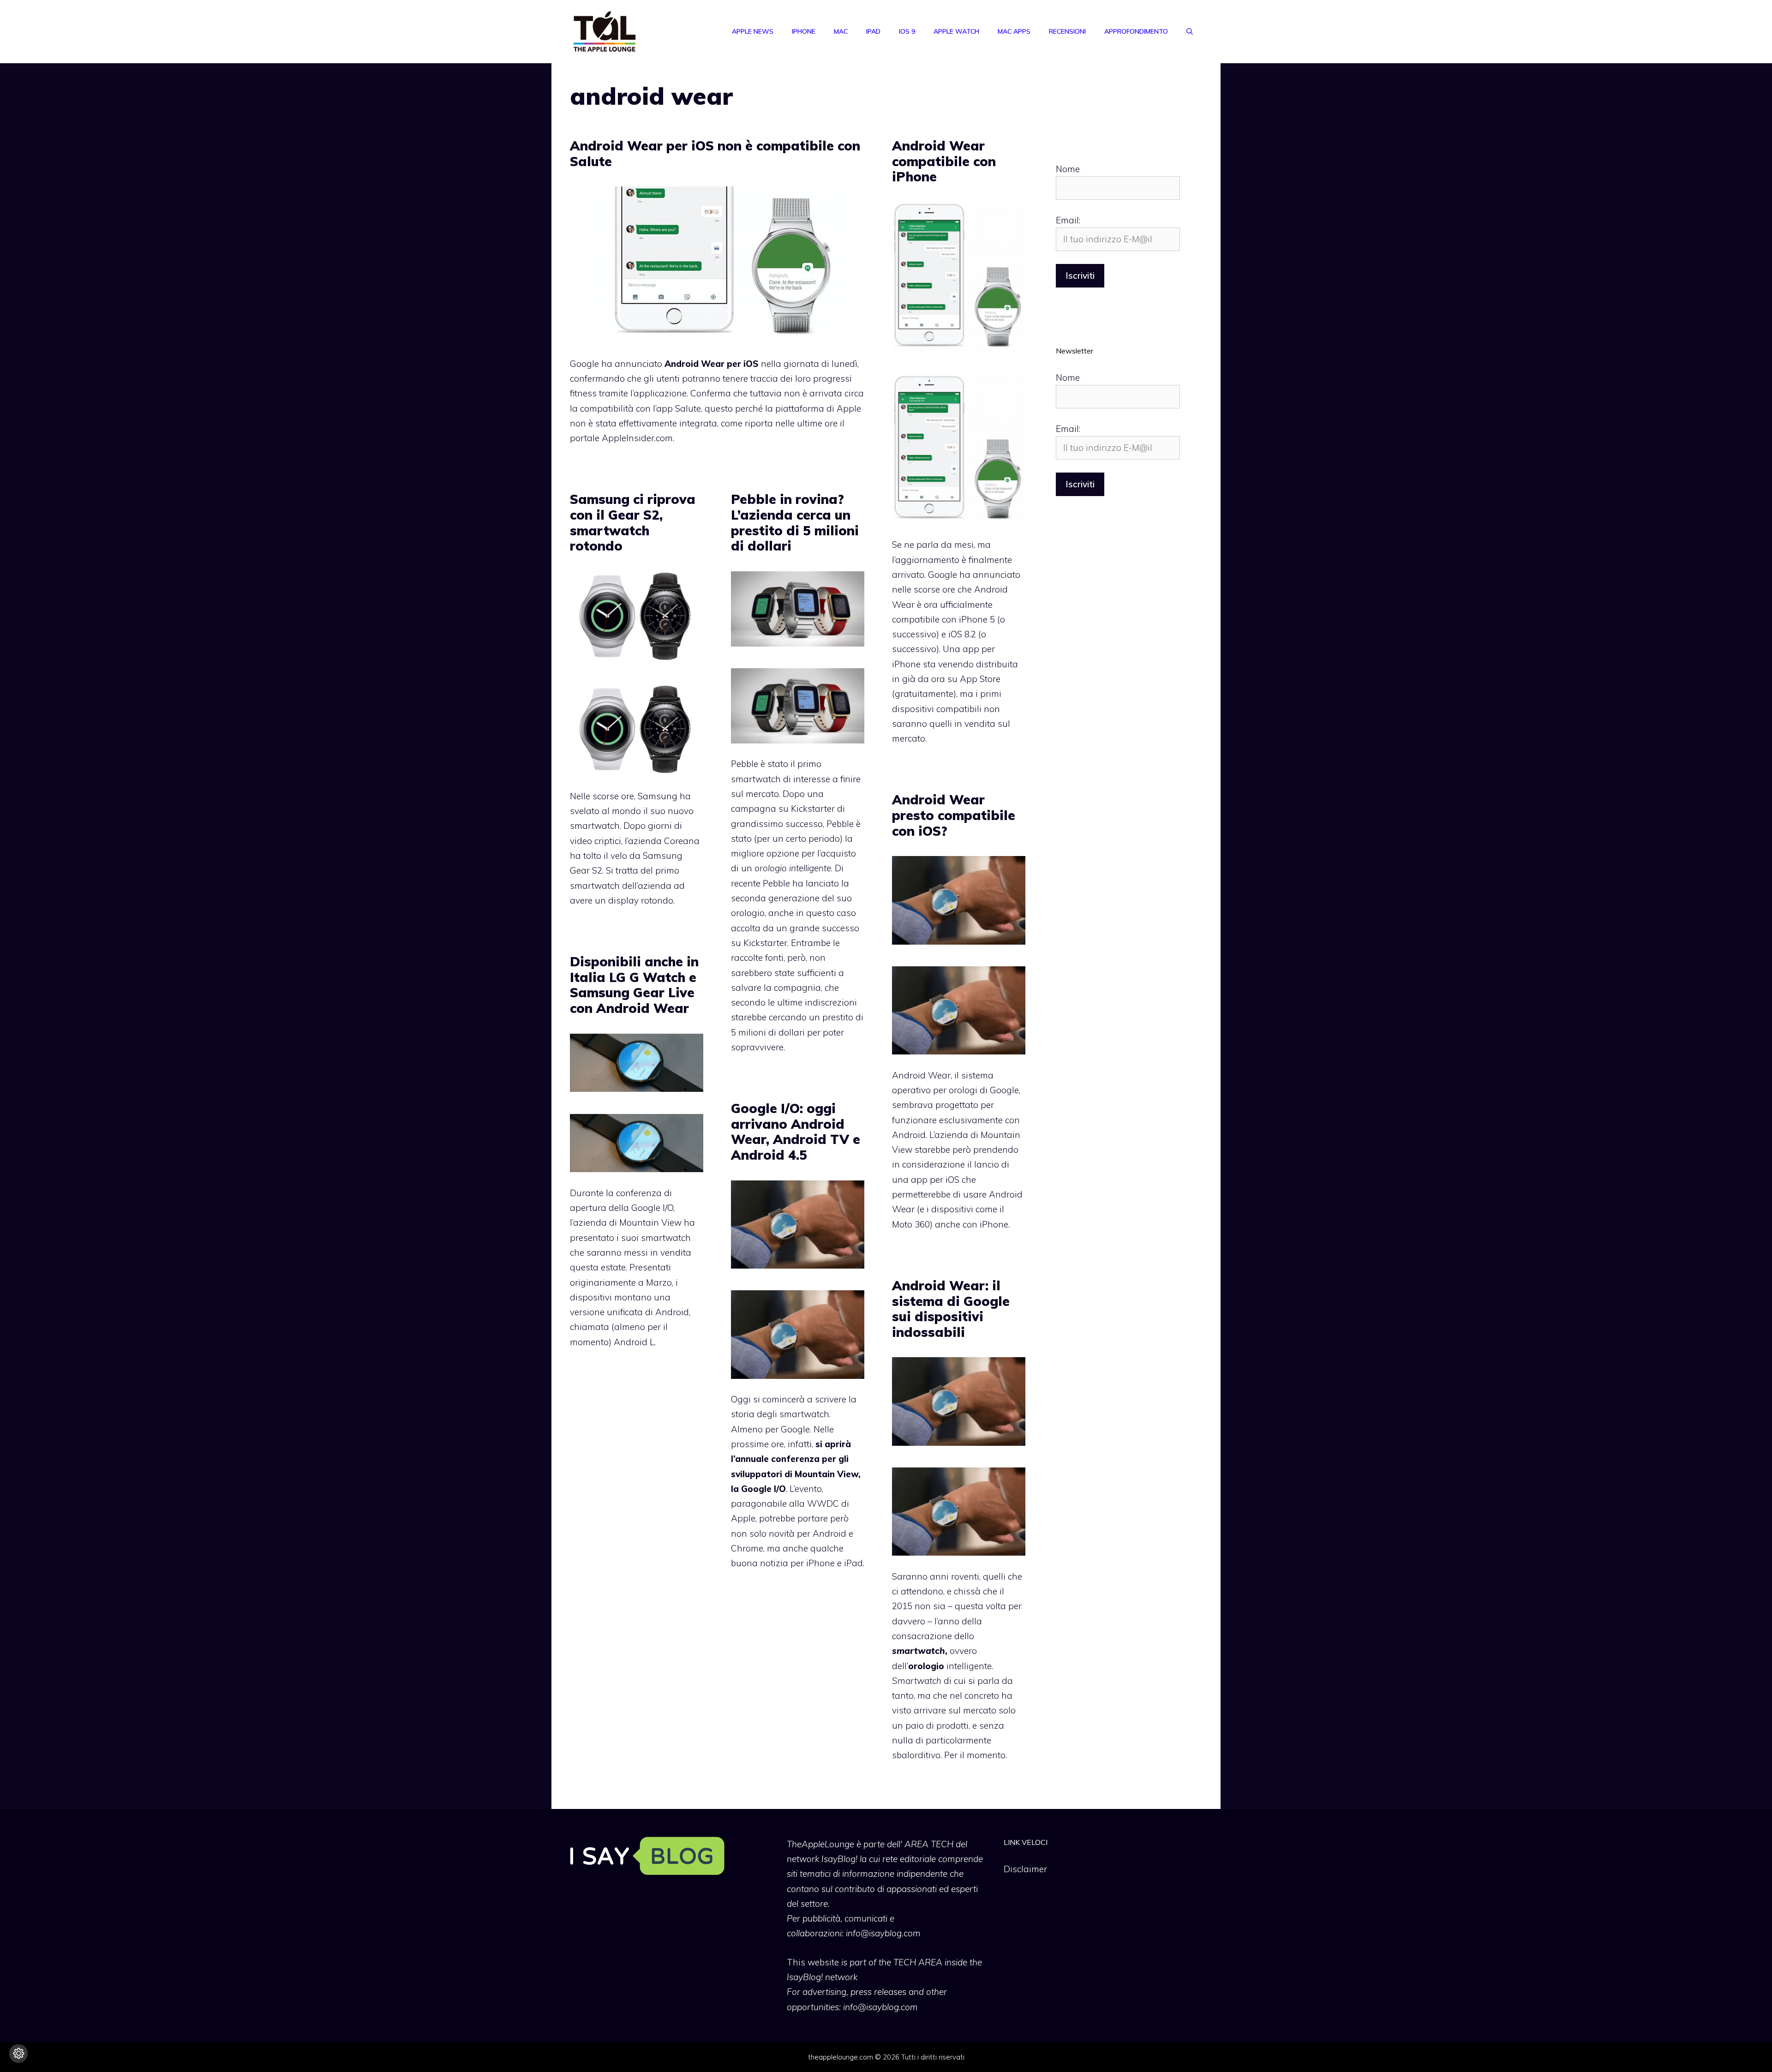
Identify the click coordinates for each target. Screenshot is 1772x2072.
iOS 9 (907, 31)
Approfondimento (1136, 31)
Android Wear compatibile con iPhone (944, 161)
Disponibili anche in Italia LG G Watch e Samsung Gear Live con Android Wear (634, 985)
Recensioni (1067, 31)
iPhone (804, 31)
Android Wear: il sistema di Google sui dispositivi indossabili (951, 1309)
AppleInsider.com (637, 438)
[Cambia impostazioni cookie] (18, 2054)
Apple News (753, 31)
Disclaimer (1025, 1869)
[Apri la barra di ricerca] (1190, 31)
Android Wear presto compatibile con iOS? (954, 815)
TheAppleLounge (820, 1844)
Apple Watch (956, 31)
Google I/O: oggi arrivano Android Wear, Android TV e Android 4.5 (796, 1132)
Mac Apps (1014, 31)
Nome (1068, 169)
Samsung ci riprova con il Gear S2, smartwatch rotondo (633, 522)
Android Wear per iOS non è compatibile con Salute (715, 153)
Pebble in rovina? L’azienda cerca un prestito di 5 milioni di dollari (795, 522)
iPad (873, 31)
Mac (841, 31)
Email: (1068, 220)
